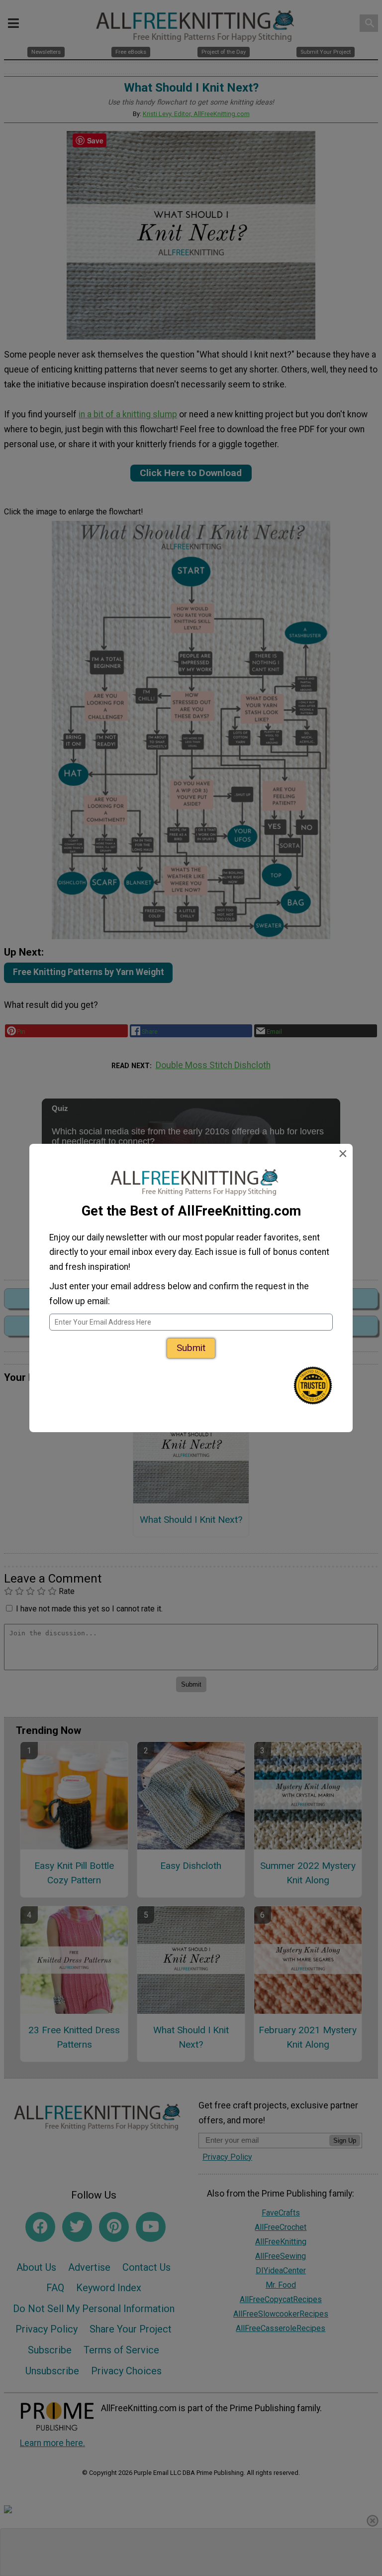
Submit (191, 1348)
